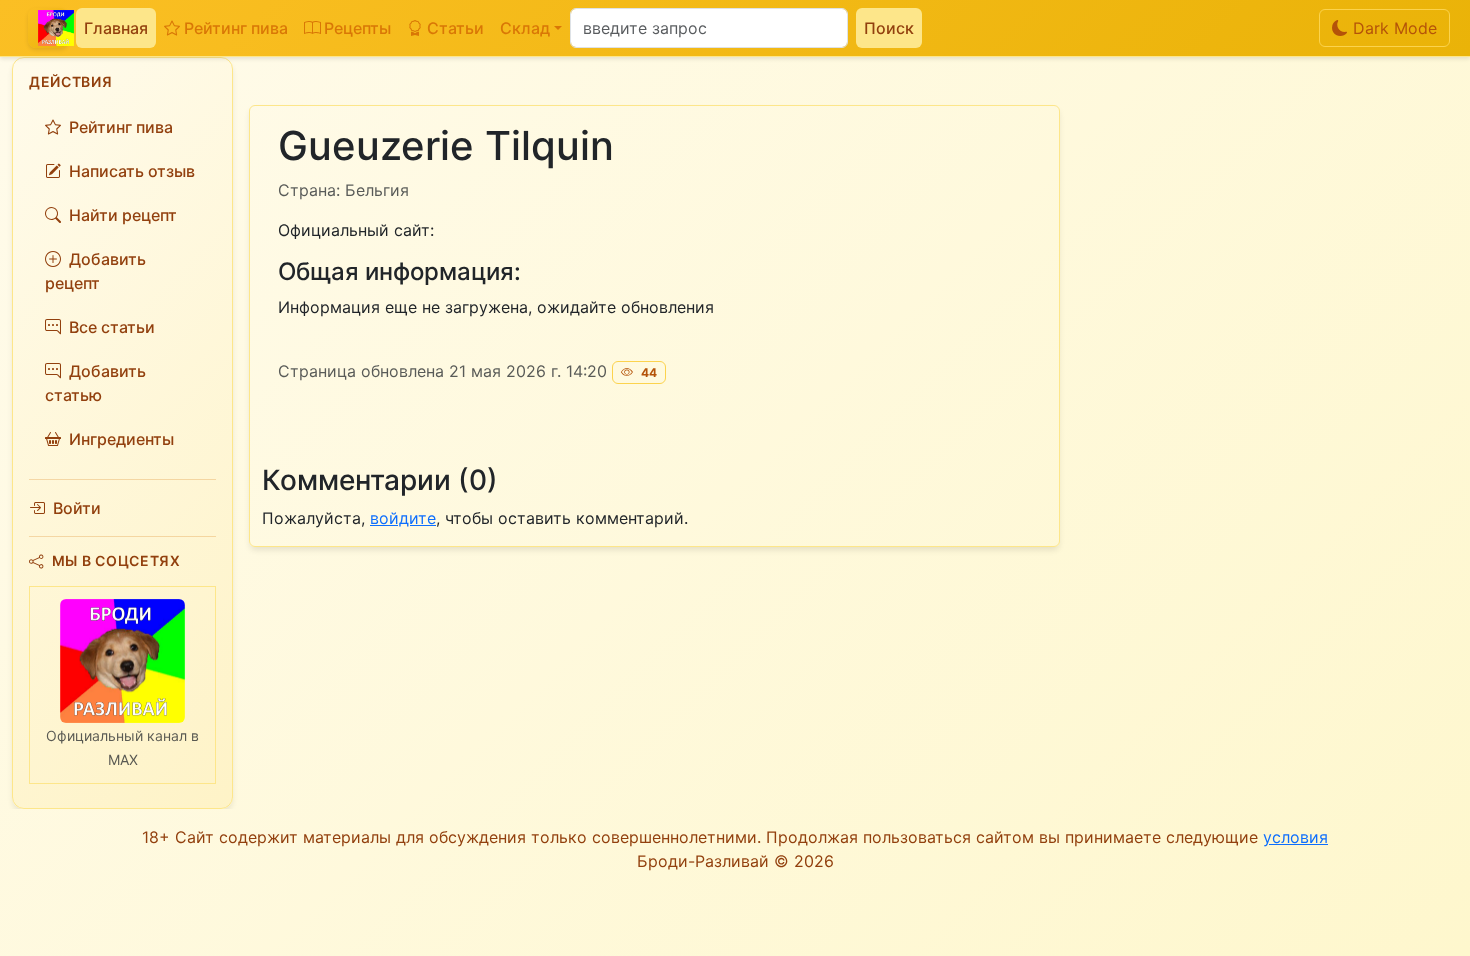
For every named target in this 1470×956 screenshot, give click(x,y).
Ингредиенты (121, 439)
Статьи (455, 28)
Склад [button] (525, 28)
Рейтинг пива (236, 28)
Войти (77, 508)
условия (1295, 837)
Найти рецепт (123, 215)
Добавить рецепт (95, 271)
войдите (403, 518)
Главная (116, 28)
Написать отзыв (132, 171)
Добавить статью (95, 383)
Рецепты (357, 28)
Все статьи (112, 327)
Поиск (889, 28)
